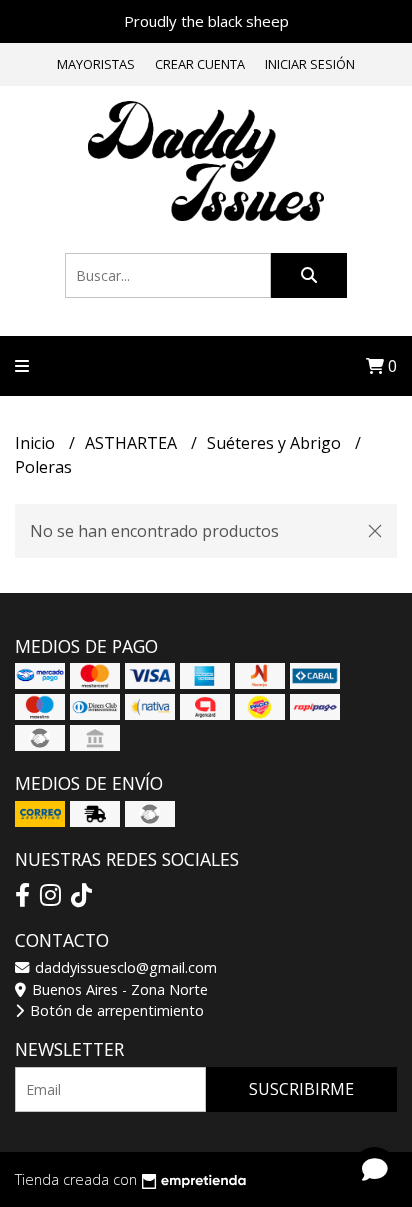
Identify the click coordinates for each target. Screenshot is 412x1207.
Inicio (37, 443)
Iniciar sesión (310, 64)
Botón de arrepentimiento (115, 1010)
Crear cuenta (200, 64)
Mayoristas (96, 64)
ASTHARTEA (133, 443)
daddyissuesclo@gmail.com (124, 967)
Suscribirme (301, 1089)
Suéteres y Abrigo (276, 443)
